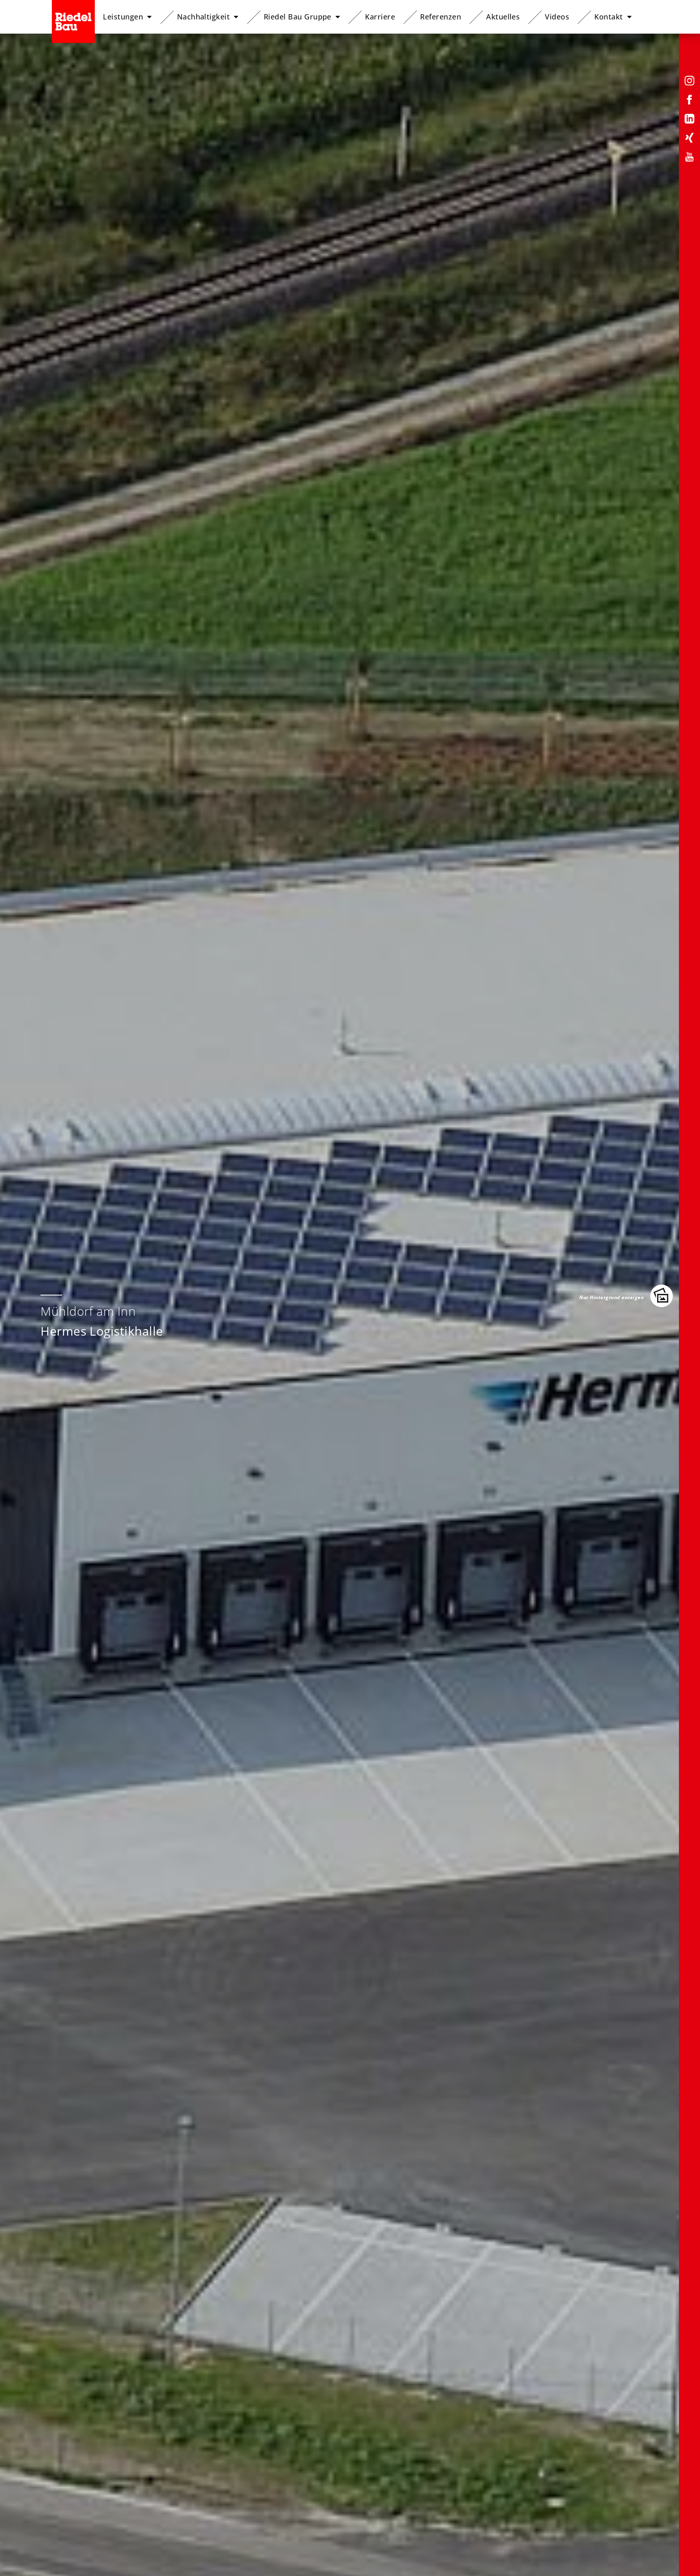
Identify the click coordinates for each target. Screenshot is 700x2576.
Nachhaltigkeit (204, 17)
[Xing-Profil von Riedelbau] (689, 139)
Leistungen (123, 17)
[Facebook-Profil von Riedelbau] (689, 101)
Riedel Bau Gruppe (298, 17)
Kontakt (608, 17)
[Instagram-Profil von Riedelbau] (689, 82)
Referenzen (441, 17)
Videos (557, 17)
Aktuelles (503, 17)
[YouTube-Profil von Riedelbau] (689, 158)
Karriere (380, 17)
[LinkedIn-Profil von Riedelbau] (689, 120)
